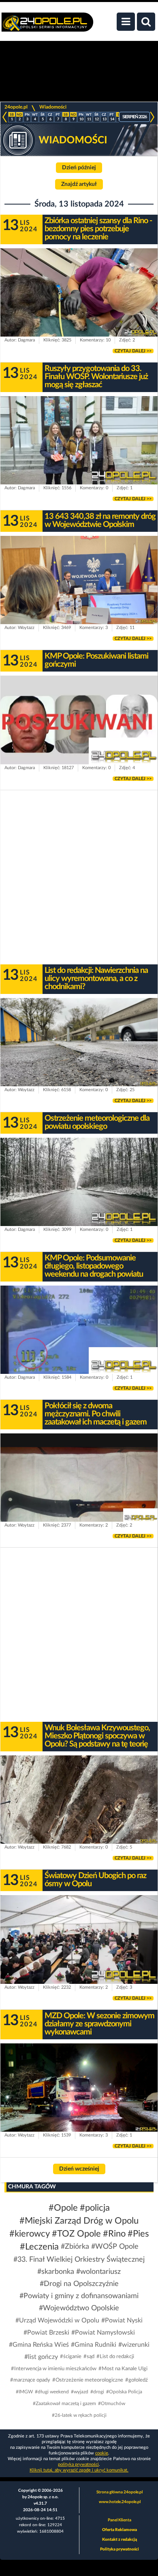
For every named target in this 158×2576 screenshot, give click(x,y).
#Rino (114, 2234)
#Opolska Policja (124, 2392)
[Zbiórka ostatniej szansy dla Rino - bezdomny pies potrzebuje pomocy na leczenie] (79, 292)
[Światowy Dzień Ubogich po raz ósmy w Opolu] (79, 1939)
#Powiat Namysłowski (103, 2333)
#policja (95, 2208)
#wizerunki (134, 2345)
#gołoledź (137, 2380)
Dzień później (79, 168)
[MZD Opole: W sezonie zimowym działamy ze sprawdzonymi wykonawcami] (79, 2088)
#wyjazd (80, 2392)
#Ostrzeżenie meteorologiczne (88, 2380)
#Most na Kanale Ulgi (123, 2369)
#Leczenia (39, 2247)
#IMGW (24, 2392)
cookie (102, 2453)
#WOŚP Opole (115, 2247)
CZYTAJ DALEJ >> (133, 351)
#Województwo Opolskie (79, 2308)
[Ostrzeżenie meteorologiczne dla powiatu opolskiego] (79, 1182)
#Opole (63, 2208)
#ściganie (71, 2357)
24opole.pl (16, 107)
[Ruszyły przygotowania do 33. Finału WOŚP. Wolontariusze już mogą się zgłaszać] (79, 440)
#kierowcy (30, 2234)
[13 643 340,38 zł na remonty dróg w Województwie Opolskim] (79, 580)
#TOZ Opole (76, 2234)
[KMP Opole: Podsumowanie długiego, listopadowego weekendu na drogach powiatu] (79, 1330)
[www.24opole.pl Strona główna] (47, 26)
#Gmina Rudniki (94, 2345)
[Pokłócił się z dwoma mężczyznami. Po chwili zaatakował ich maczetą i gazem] (79, 1478)
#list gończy (41, 2357)
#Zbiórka (75, 2247)
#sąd (89, 2357)
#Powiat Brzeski (46, 2333)
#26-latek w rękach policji (79, 2415)
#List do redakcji (115, 2357)
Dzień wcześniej (79, 2169)
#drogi (97, 2392)
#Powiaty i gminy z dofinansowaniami (79, 2296)
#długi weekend (52, 2392)
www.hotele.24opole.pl (120, 2502)
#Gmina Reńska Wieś (39, 2345)
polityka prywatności (78, 2464)
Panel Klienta (120, 2520)
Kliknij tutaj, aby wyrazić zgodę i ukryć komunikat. (79, 2470)
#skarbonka (56, 2272)
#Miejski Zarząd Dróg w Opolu (79, 2221)
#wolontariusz (98, 2272)
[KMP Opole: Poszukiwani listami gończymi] (79, 720)
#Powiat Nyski (122, 2320)
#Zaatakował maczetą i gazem (64, 2403)
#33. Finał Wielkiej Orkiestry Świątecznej (79, 2260)
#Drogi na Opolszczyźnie (79, 2284)
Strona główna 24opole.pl (120, 2492)
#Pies (138, 2234)
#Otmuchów (112, 2403)
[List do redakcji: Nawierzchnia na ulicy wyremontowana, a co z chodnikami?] (79, 1042)
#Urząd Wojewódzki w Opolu (57, 2320)
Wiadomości (53, 107)
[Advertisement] (79, 877)
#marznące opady (30, 2380)
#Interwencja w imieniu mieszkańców (54, 2369)
